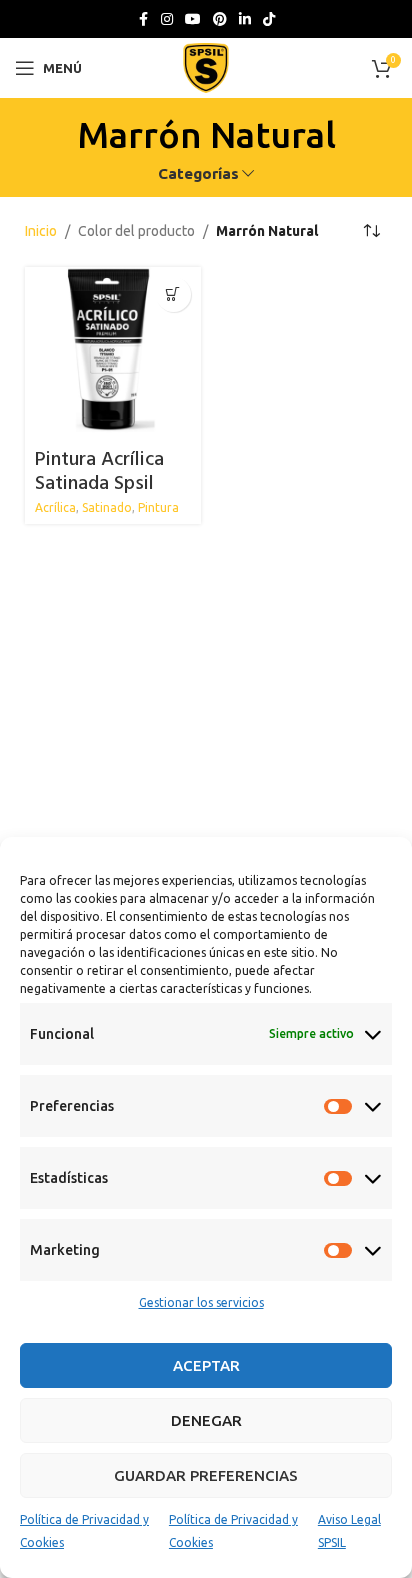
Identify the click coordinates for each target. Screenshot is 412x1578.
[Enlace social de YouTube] (193, 19)
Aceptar (206, 1365)
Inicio (41, 231)
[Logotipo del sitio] (206, 67)
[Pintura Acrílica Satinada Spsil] (113, 355)
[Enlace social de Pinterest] (220, 19)
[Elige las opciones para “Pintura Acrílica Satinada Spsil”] (173, 294)
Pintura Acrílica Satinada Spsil (99, 472)
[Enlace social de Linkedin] (245, 19)
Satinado (107, 507)
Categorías (198, 173)
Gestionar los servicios (201, 1302)
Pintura (158, 507)
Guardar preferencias (206, 1475)
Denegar (206, 1420)
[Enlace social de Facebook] (143, 19)
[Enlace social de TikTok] (269, 19)
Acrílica (55, 507)
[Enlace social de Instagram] (167, 19)
